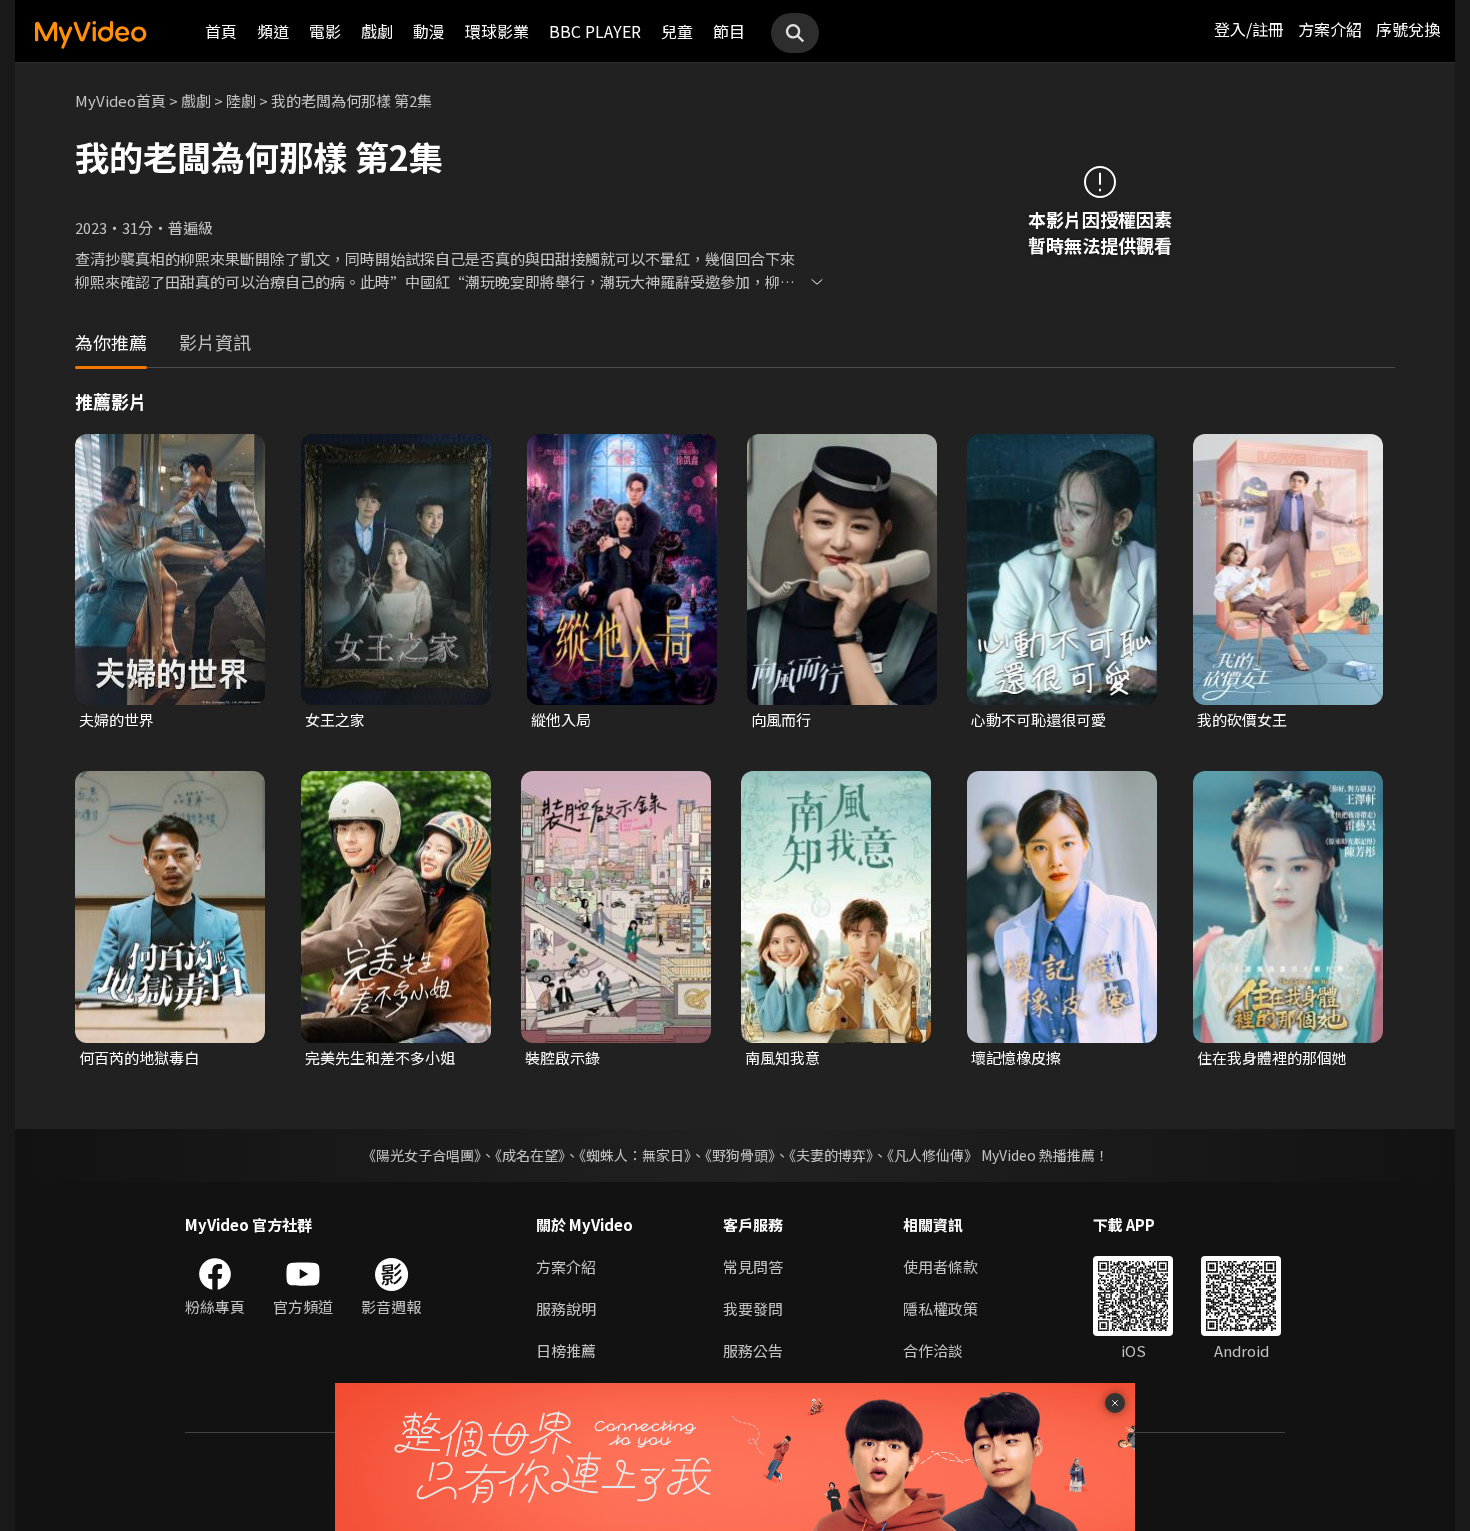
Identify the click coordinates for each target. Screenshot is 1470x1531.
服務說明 (566, 1308)
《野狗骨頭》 (740, 1155)
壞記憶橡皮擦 (1016, 1057)
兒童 (677, 31)
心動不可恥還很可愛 (1038, 719)
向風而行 (781, 719)
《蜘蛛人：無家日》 (635, 1155)
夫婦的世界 (116, 719)
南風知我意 (782, 1057)
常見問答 (753, 1266)
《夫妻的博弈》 (831, 1155)
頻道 (273, 31)
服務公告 (753, 1350)
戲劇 (377, 31)
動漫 (429, 31)
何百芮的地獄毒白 (139, 1057)
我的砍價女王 (1242, 719)
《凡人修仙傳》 (932, 1155)
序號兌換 (1408, 29)
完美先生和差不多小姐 (380, 1057)
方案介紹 (1330, 29)
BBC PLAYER (595, 31)
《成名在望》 (530, 1155)
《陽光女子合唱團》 (421, 1155)
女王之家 (335, 719)
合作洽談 (933, 1350)
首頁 (221, 31)
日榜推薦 (566, 1350)
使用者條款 (940, 1266)
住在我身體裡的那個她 (1272, 1057)
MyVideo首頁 (120, 100)
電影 (325, 31)
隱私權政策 (940, 1308)
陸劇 (241, 100)
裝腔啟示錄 (562, 1057)
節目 (729, 31)
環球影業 (497, 31)
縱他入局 (561, 719)
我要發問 (753, 1308)
